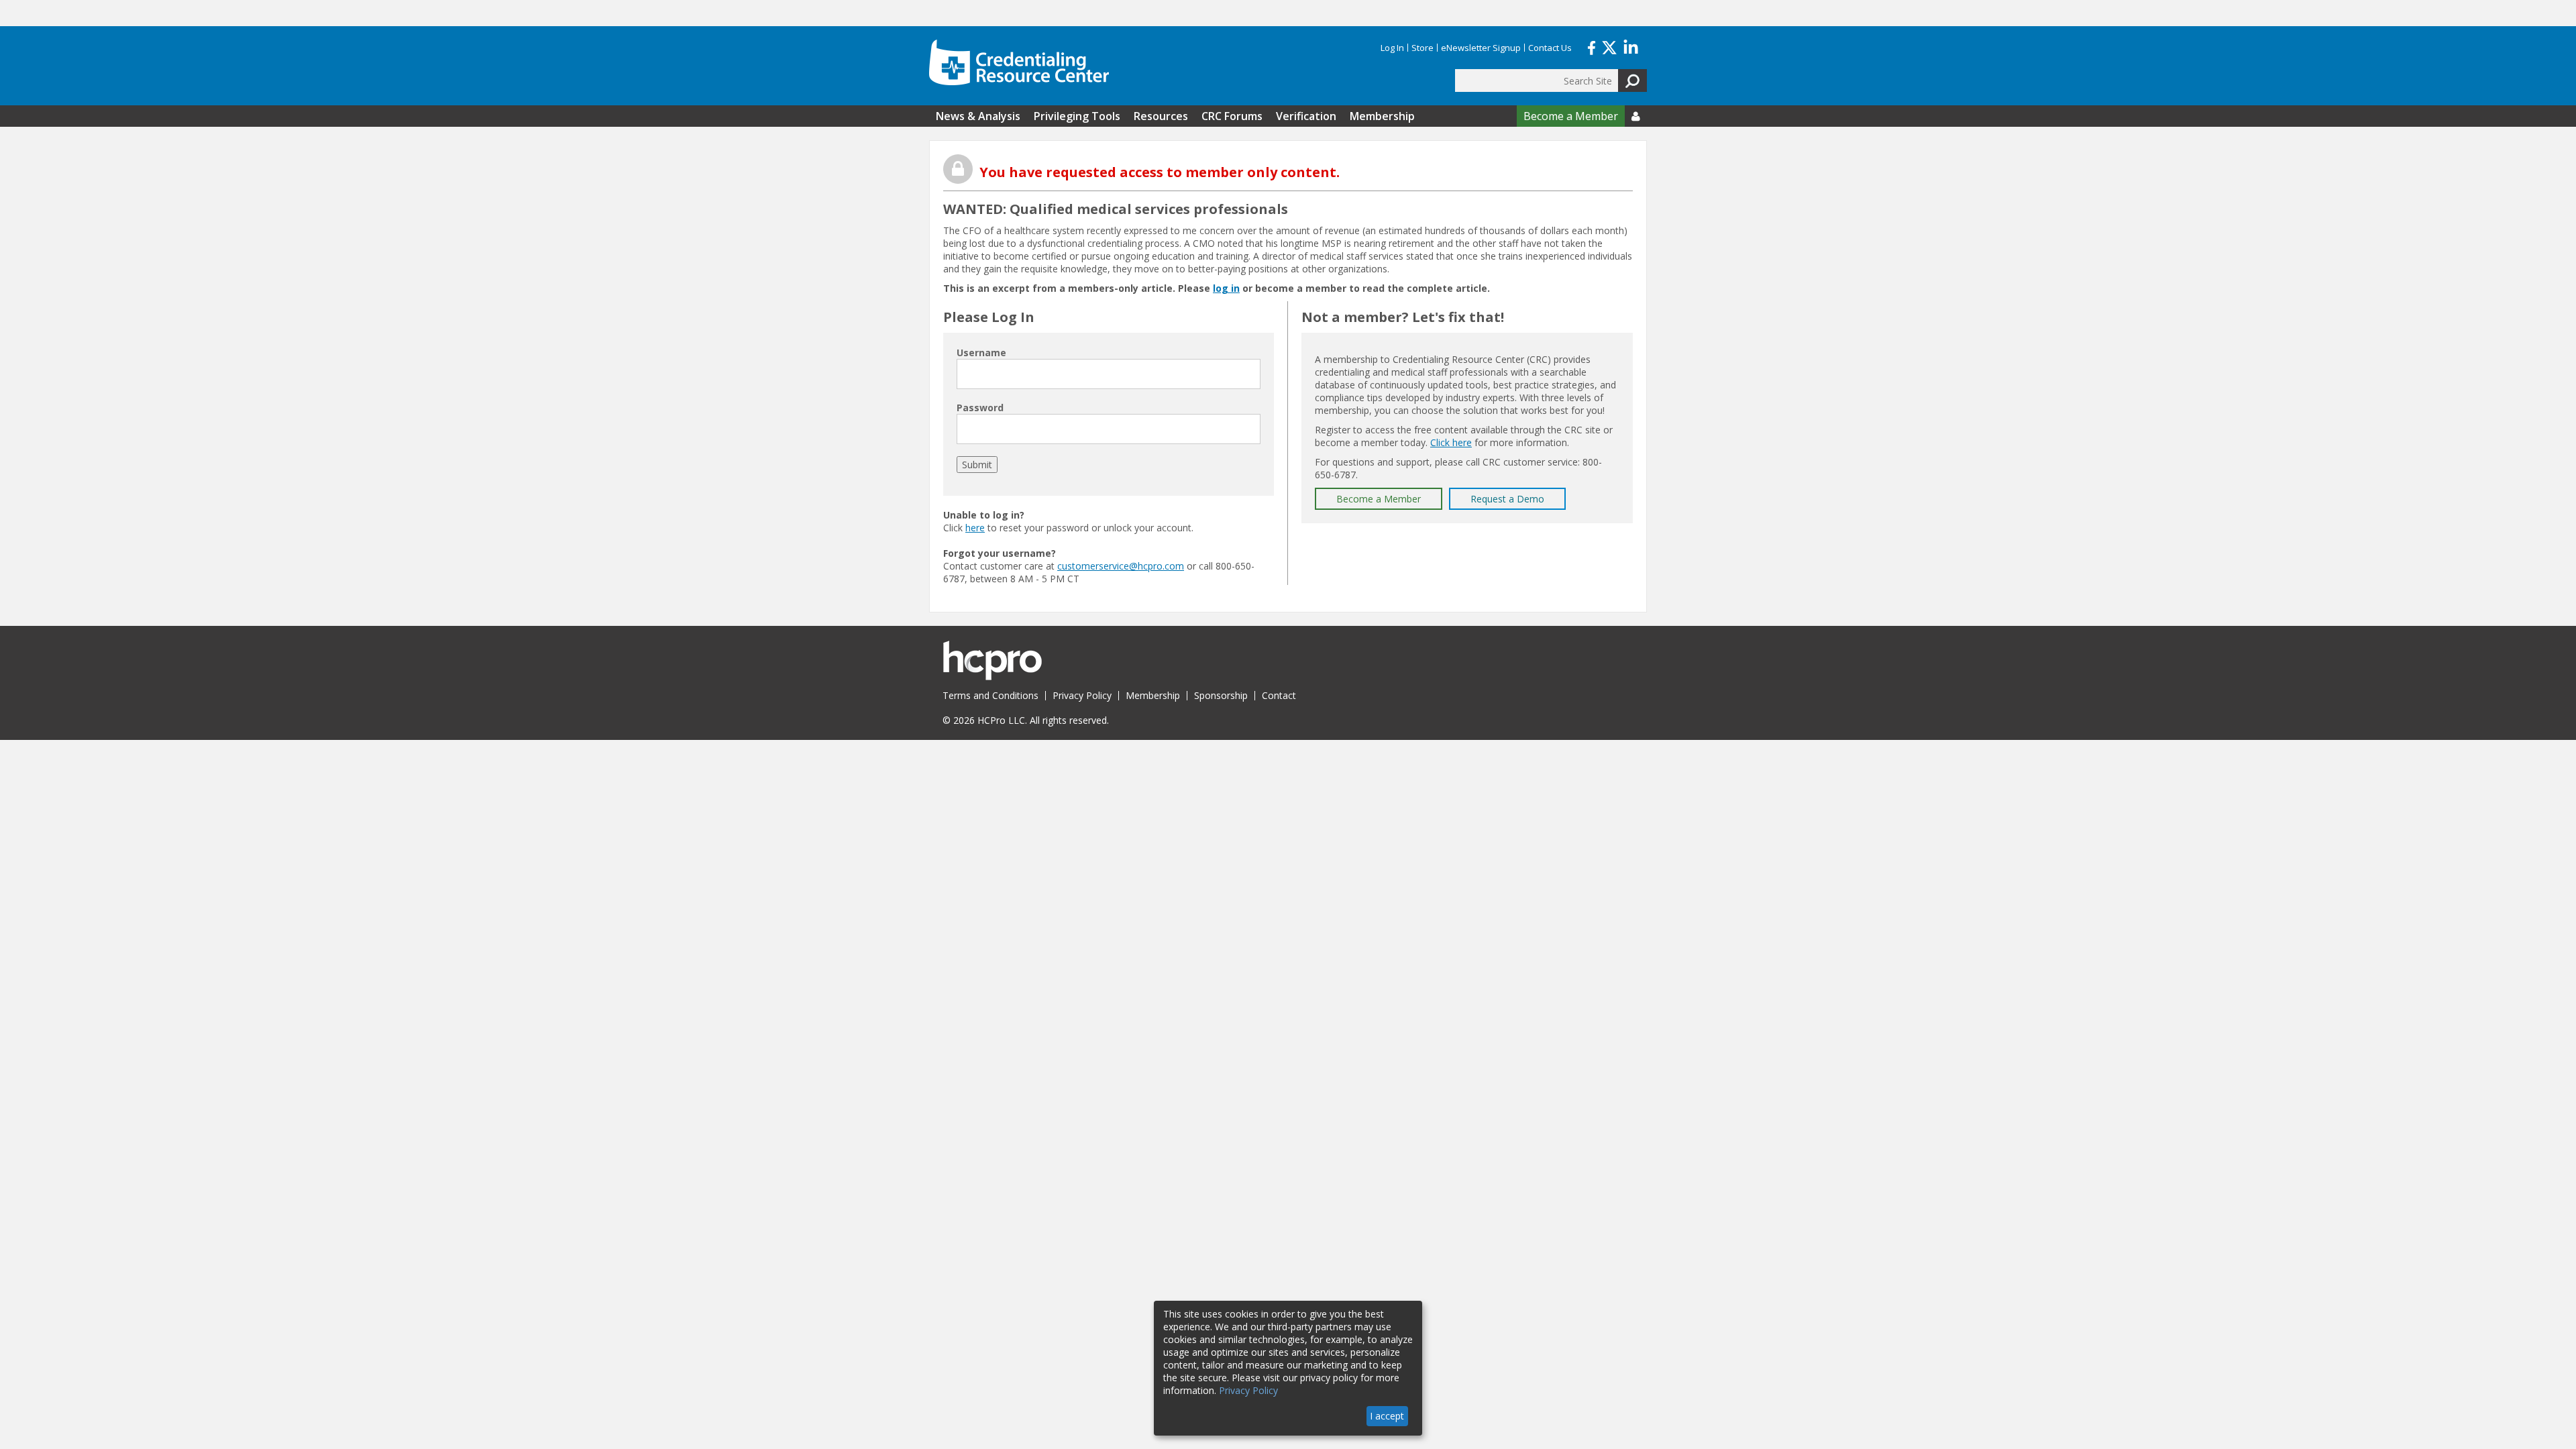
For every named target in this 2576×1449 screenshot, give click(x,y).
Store (1423, 48)
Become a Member (1571, 116)
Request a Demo (1507, 499)
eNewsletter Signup (1481, 48)
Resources (1161, 116)
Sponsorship (1221, 695)
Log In (1392, 48)
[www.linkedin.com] (1631, 46)
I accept (1387, 1416)
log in (1226, 288)
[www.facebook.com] (1592, 46)
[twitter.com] (1609, 46)
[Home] (1019, 62)
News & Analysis (978, 116)
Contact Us (1550, 48)
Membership (1382, 116)
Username (981, 353)
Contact (1279, 695)
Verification (1306, 116)
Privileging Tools (1077, 116)
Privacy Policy (1082, 695)
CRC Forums (1232, 116)
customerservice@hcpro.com (1121, 566)
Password (980, 408)
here (975, 528)
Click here (1451, 442)
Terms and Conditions (990, 695)
